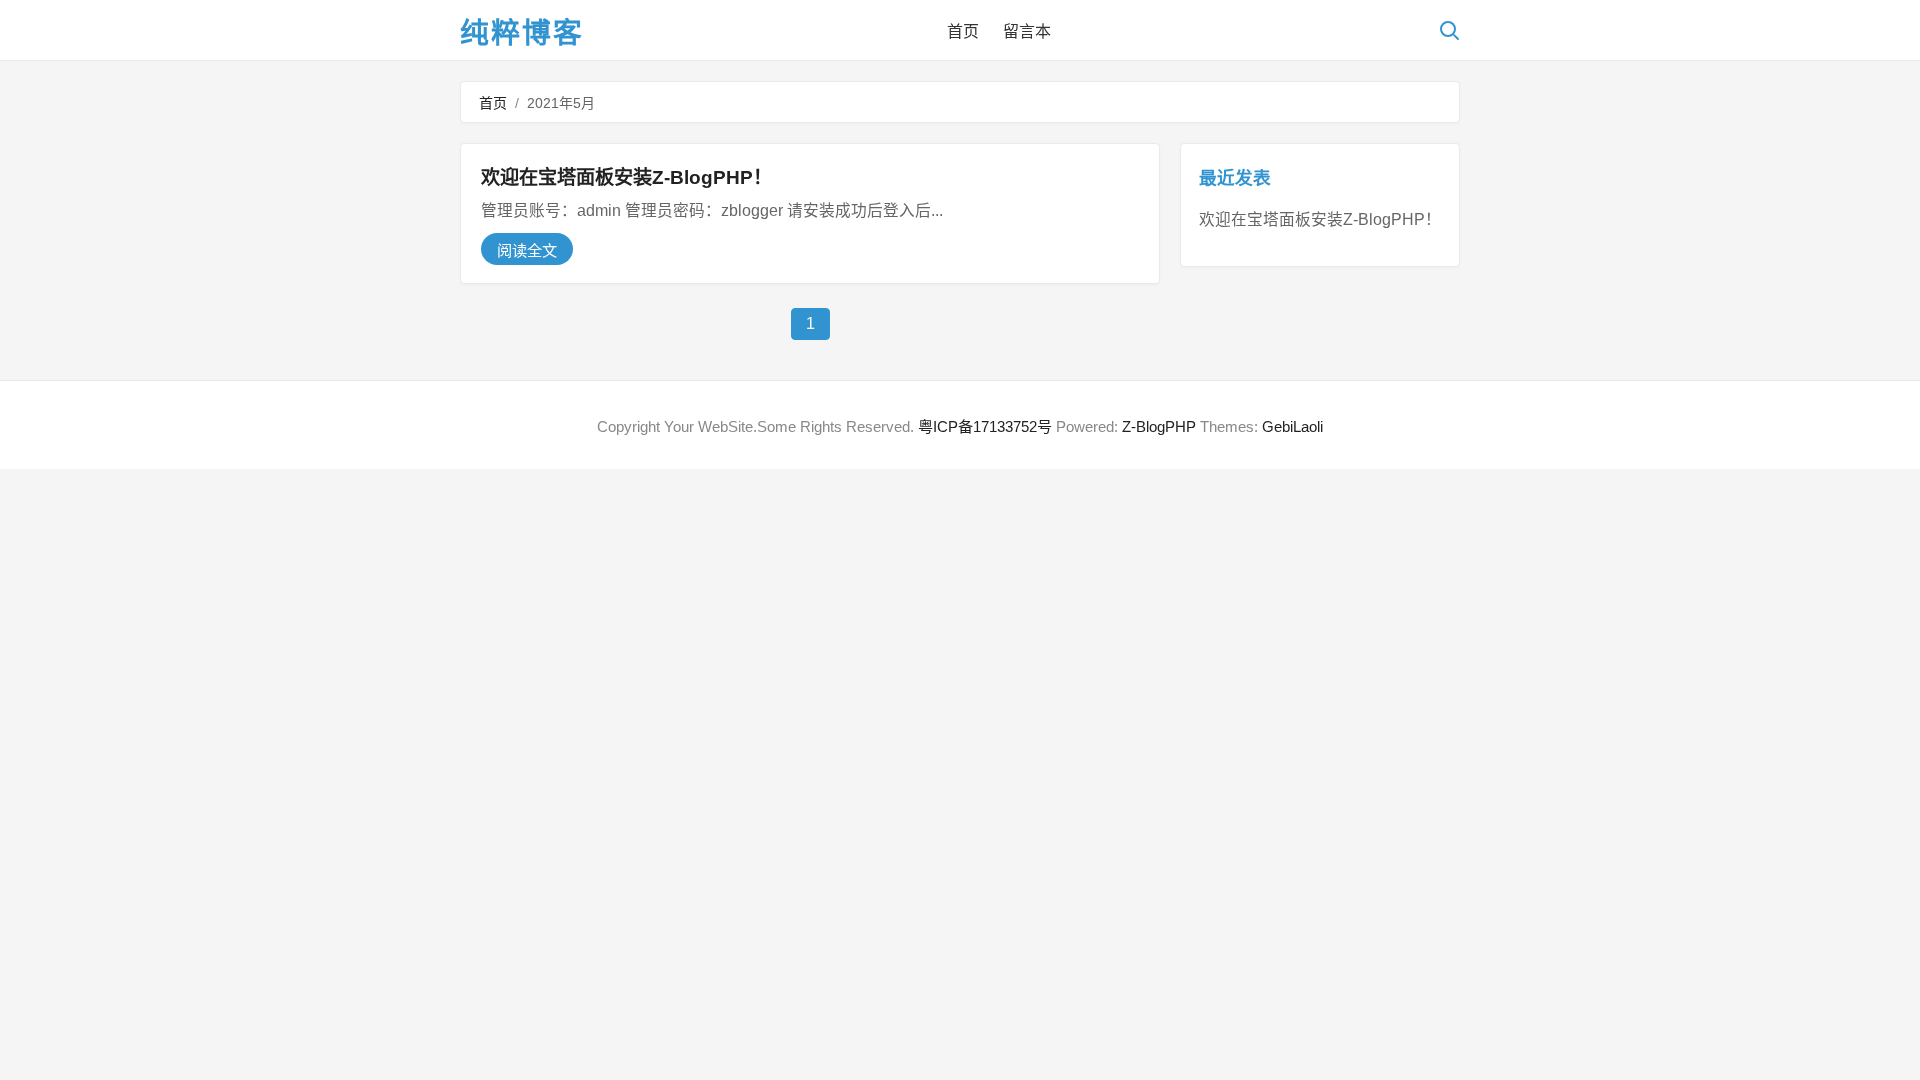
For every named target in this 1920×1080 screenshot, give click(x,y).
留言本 (1027, 31)
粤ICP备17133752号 (985, 426)
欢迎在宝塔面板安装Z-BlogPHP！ (626, 177)
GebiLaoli (1292, 426)
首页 (963, 31)
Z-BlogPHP (1159, 426)
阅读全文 (527, 250)
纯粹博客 (522, 33)
